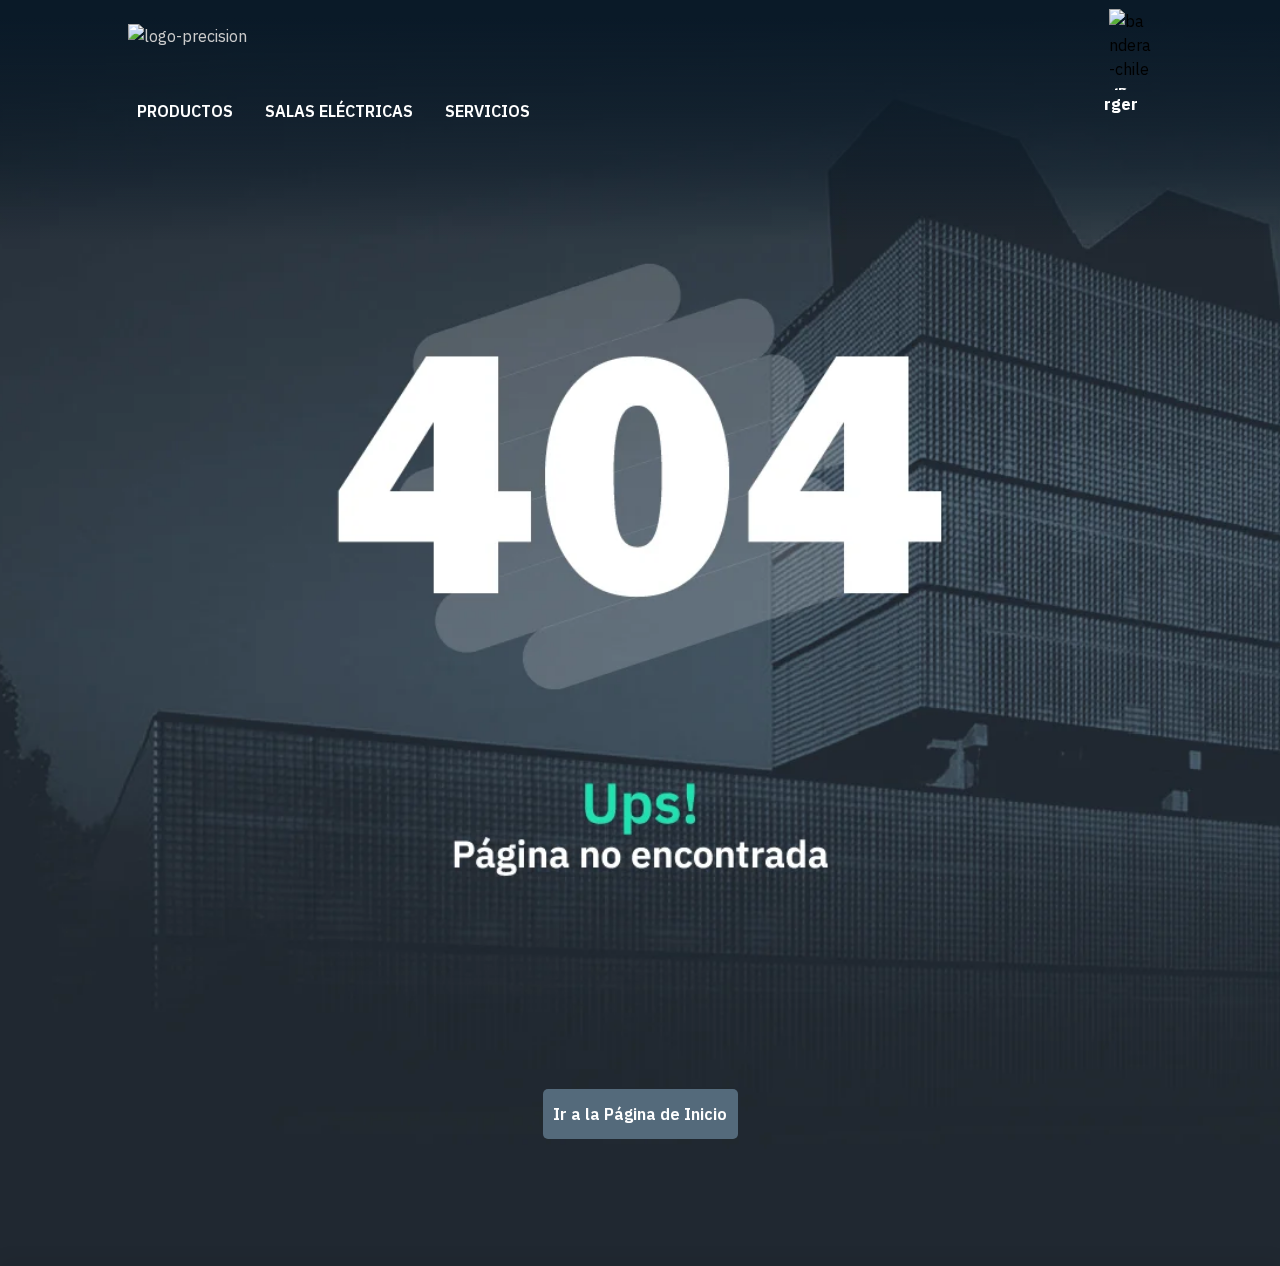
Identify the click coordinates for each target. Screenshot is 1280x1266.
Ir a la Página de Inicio (640, 1114)
